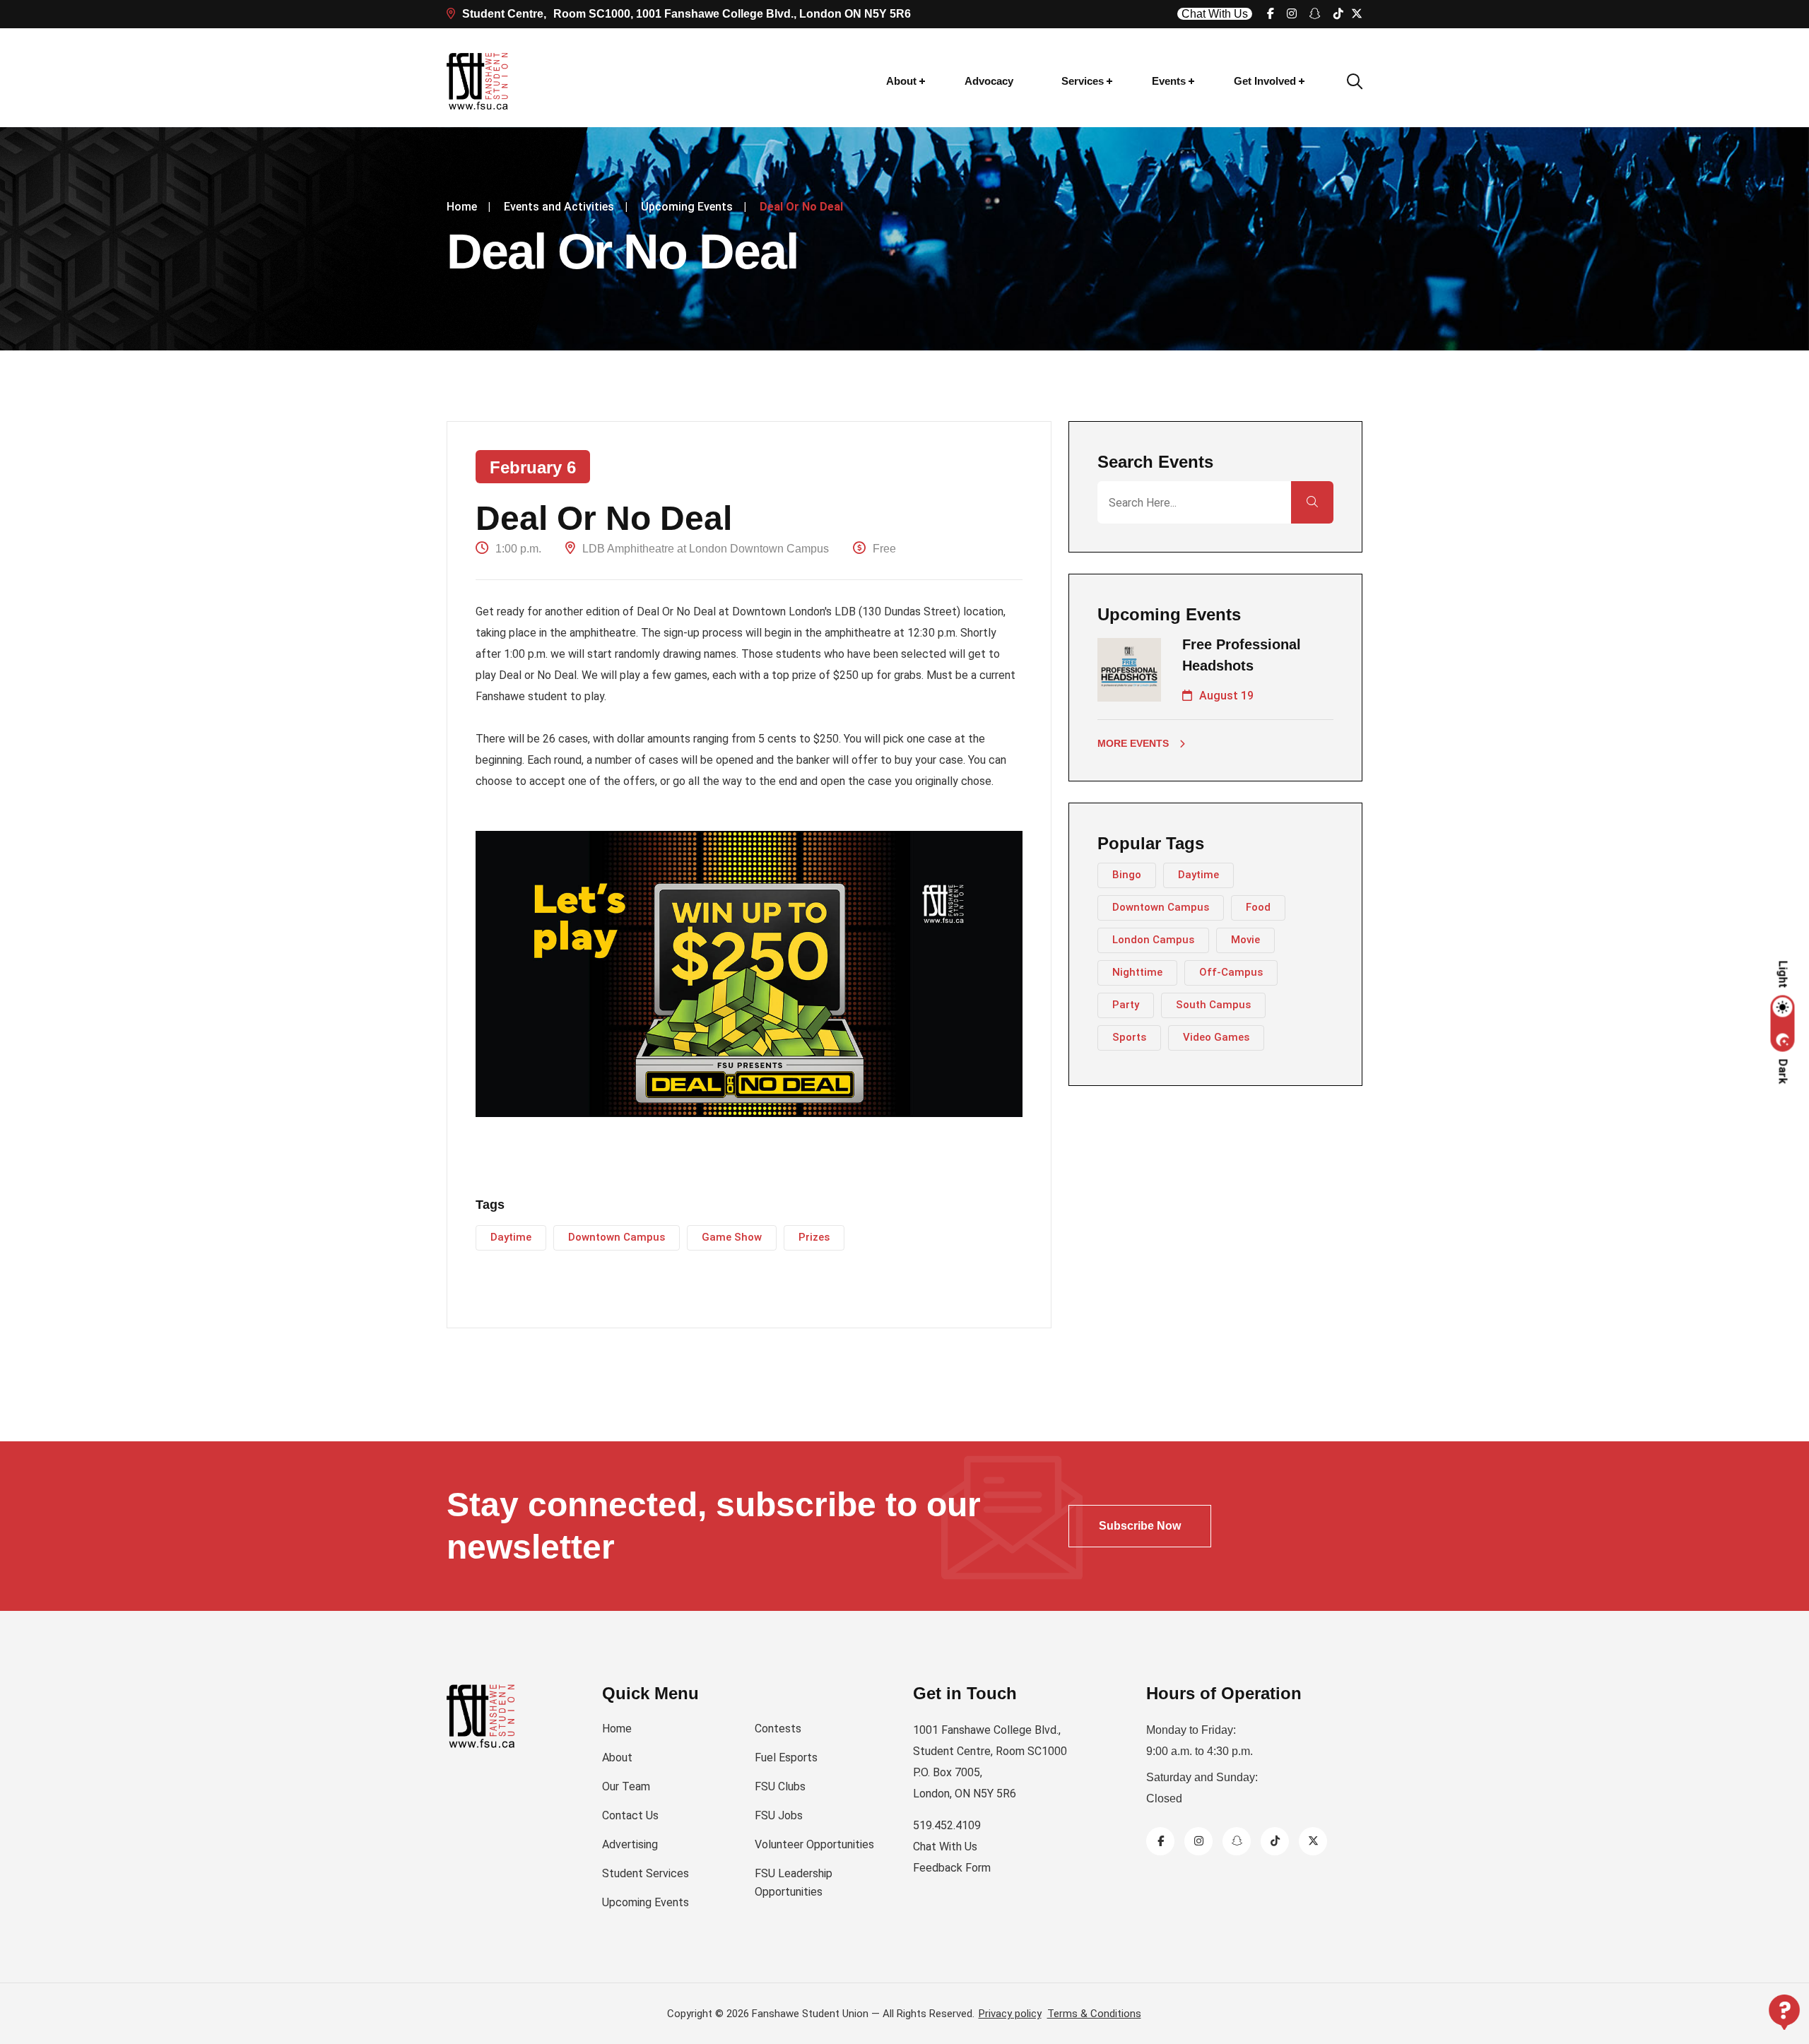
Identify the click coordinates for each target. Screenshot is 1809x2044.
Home (462, 207)
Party (1126, 1005)
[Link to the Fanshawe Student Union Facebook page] (1271, 14)
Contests (778, 1729)
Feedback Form (952, 1868)
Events (1169, 81)
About (901, 81)
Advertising (630, 1844)
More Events (1133, 743)
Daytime (511, 1237)
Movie (1245, 940)
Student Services (646, 1873)
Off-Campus (1231, 972)
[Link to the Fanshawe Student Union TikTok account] (1338, 14)
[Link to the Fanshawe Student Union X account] (1357, 14)
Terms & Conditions (1094, 2014)
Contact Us (630, 1815)
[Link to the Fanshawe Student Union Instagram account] (1292, 14)
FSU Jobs (779, 1815)
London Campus (1153, 940)
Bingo (1127, 875)
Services (1083, 81)
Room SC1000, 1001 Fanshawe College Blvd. (687, 14)
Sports (1129, 1037)
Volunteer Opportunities (814, 1844)
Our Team (626, 1786)
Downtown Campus (617, 1237)
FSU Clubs (780, 1786)
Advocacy (989, 81)
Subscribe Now (1140, 1526)
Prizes (814, 1237)
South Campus (1213, 1005)
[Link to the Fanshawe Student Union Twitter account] (1313, 1841)
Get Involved (1265, 81)
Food (1258, 907)
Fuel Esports (786, 1758)
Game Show (732, 1237)
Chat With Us (1215, 14)
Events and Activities (559, 207)
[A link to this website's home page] (478, 81)
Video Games (1216, 1037)
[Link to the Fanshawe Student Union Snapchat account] (1315, 14)
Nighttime (1137, 972)
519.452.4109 (947, 1825)
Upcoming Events (687, 207)
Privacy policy (1010, 2014)
